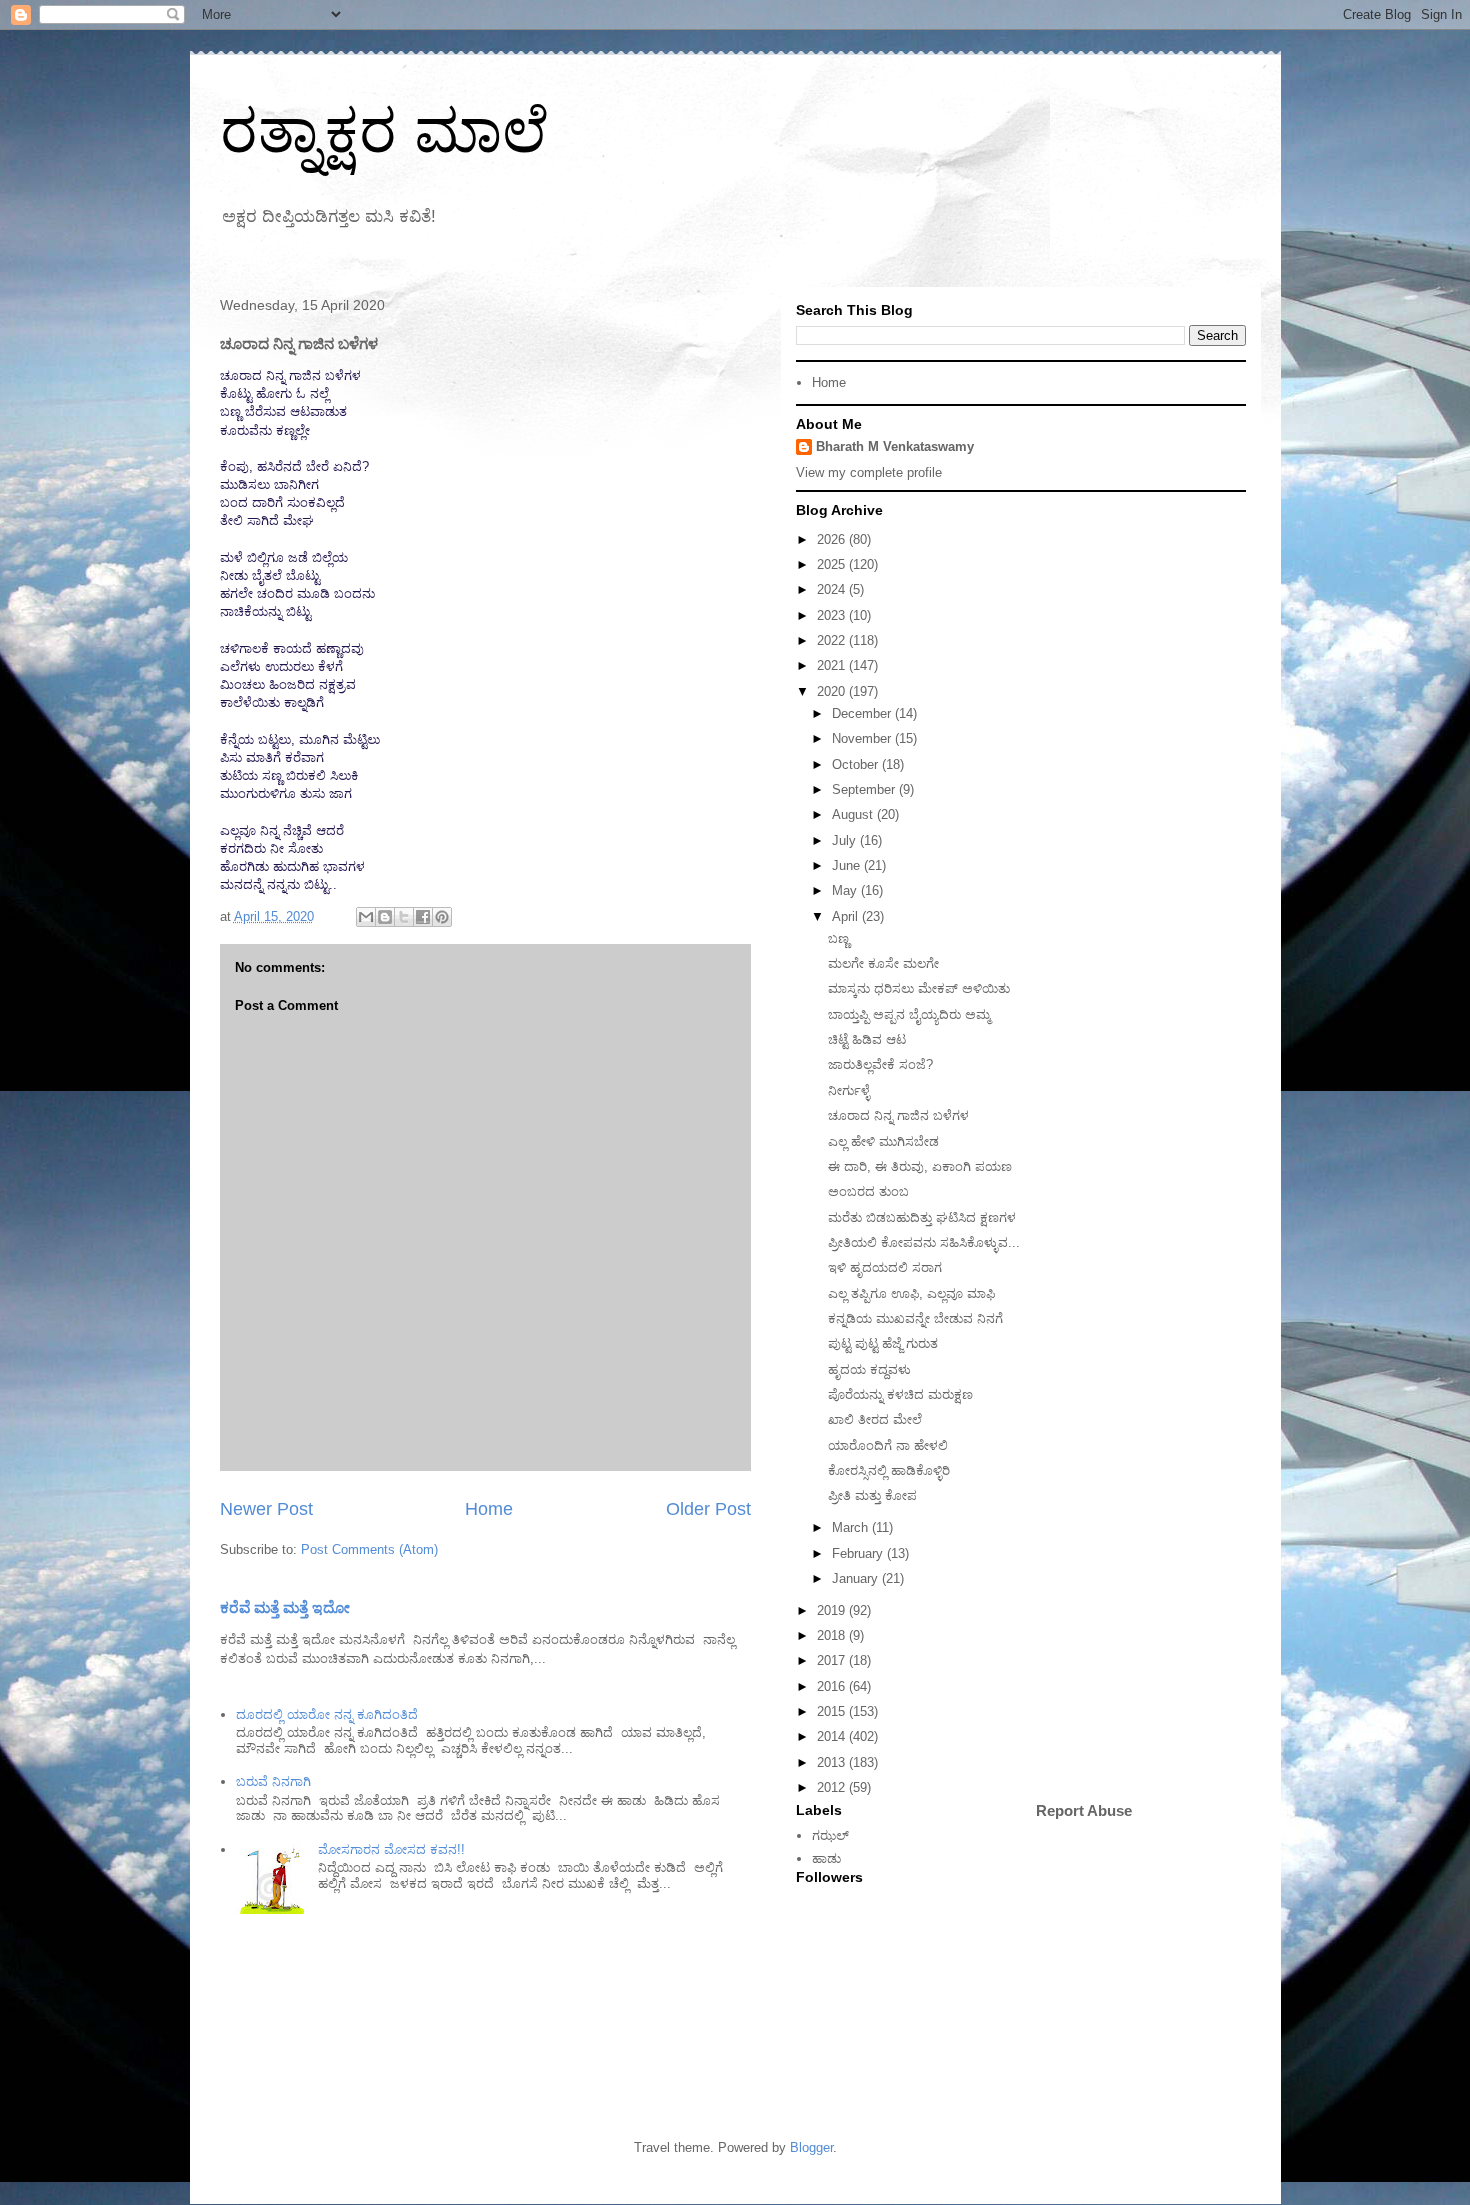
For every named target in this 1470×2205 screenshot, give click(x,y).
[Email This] (366, 917)
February (859, 1553)
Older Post (708, 1509)
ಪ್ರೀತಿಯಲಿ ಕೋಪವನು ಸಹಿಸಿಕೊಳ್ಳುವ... (924, 1242)
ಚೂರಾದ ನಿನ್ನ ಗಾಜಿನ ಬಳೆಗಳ (898, 1115)
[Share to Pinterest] (442, 917)
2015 (833, 1711)
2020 (833, 691)
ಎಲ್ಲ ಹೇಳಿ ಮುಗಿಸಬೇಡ (883, 1141)
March (852, 1527)
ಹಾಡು (826, 1858)
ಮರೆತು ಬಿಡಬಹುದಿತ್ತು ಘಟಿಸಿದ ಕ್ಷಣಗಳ (922, 1217)
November (863, 738)
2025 (833, 564)
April (847, 916)
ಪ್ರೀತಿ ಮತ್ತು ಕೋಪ (872, 1495)
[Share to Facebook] (423, 917)
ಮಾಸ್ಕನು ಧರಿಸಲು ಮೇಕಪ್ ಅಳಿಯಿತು (919, 988)
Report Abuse (1084, 1810)
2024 (833, 589)
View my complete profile (869, 472)
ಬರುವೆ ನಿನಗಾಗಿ (273, 1781)
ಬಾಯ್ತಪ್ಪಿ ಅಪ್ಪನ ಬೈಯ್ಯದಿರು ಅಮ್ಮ (909, 1014)
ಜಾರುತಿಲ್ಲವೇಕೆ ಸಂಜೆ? (880, 1064)
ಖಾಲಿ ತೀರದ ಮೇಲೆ (875, 1419)
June (848, 865)
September (865, 789)
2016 (833, 1686)
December (863, 713)
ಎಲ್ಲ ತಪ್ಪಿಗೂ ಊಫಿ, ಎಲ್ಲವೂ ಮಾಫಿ (911, 1293)
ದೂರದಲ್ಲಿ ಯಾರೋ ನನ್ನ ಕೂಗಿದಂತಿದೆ (327, 1714)
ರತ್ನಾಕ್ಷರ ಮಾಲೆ (384, 131)
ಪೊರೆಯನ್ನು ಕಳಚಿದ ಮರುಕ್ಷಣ (900, 1394)
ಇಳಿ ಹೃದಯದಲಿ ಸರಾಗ (885, 1267)
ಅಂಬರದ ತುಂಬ (868, 1191)
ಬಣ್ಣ (838, 938)
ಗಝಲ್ (830, 1835)
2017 (833, 1660)
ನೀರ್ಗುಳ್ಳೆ (849, 1090)
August (854, 814)
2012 (833, 1787)
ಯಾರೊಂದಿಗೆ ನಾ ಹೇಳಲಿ (888, 1445)
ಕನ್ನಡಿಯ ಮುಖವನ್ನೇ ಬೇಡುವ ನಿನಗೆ (915, 1318)
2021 (833, 665)
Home (489, 1509)
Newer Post (266, 1509)
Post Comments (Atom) (369, 1549)
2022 (833, 640)
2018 (833, 1635)
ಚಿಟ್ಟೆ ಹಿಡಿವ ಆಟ (867, 1039)
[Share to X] (404, 917)
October (857, 764)
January (857, 1578)
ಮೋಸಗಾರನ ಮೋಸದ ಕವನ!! (391, 1849)
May (846, 890)
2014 (833, 1736)
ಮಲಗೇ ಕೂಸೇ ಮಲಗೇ (883, 963)
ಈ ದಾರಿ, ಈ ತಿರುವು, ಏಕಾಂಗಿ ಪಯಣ (920, 1166)
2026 (833, 539)
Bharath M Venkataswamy (895, 446)
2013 (833, 1762)
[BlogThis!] (385, 917)
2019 (833, 1610)
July (846, 840)
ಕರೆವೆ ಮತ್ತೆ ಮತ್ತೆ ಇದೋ (285, 1607)
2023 (833, 615)
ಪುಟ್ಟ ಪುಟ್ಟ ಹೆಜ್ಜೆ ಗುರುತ (883, 1343)
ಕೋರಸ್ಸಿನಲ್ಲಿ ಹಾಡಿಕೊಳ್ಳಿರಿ (889, 1470)
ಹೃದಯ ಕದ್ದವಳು (869, 1369)
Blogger (811, 2147)
